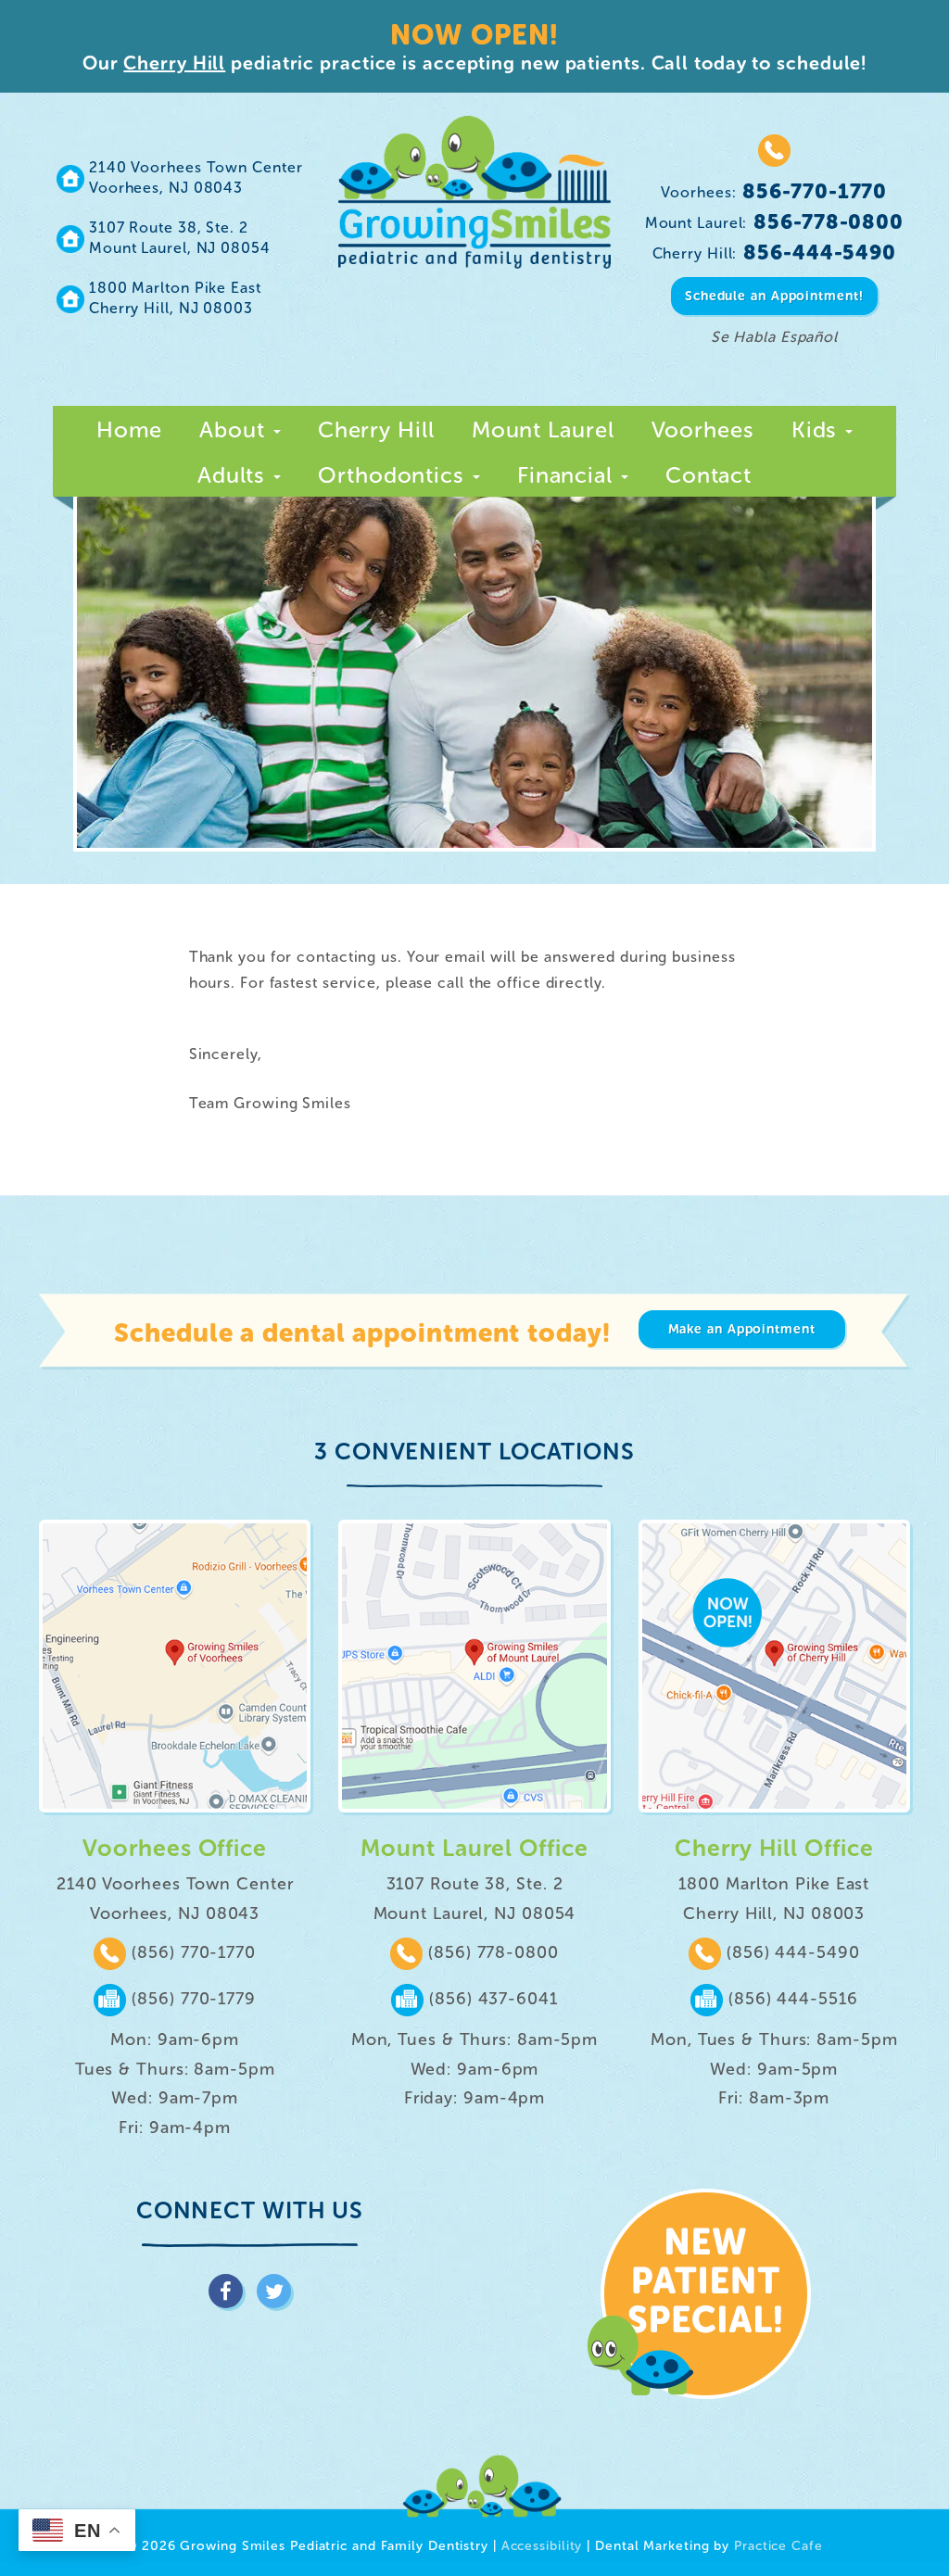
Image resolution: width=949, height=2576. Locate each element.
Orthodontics (394, 475)
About (235, 429)
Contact (709, 475)
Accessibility (542, 2546)
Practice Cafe (778, 2546)
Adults (234, 475)
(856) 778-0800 (491, 1952)
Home (130, 429)
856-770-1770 (774, 191)
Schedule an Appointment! (774, 296)
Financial (568, 475)
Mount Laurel (543, 429)
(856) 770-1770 (191, 1952)
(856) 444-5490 (791, 1952)
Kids (818, 429)
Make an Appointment (742, 1329)
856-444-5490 (775, 253)
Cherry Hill (174, 63)
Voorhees (703, 429)
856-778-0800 (774, 222)
